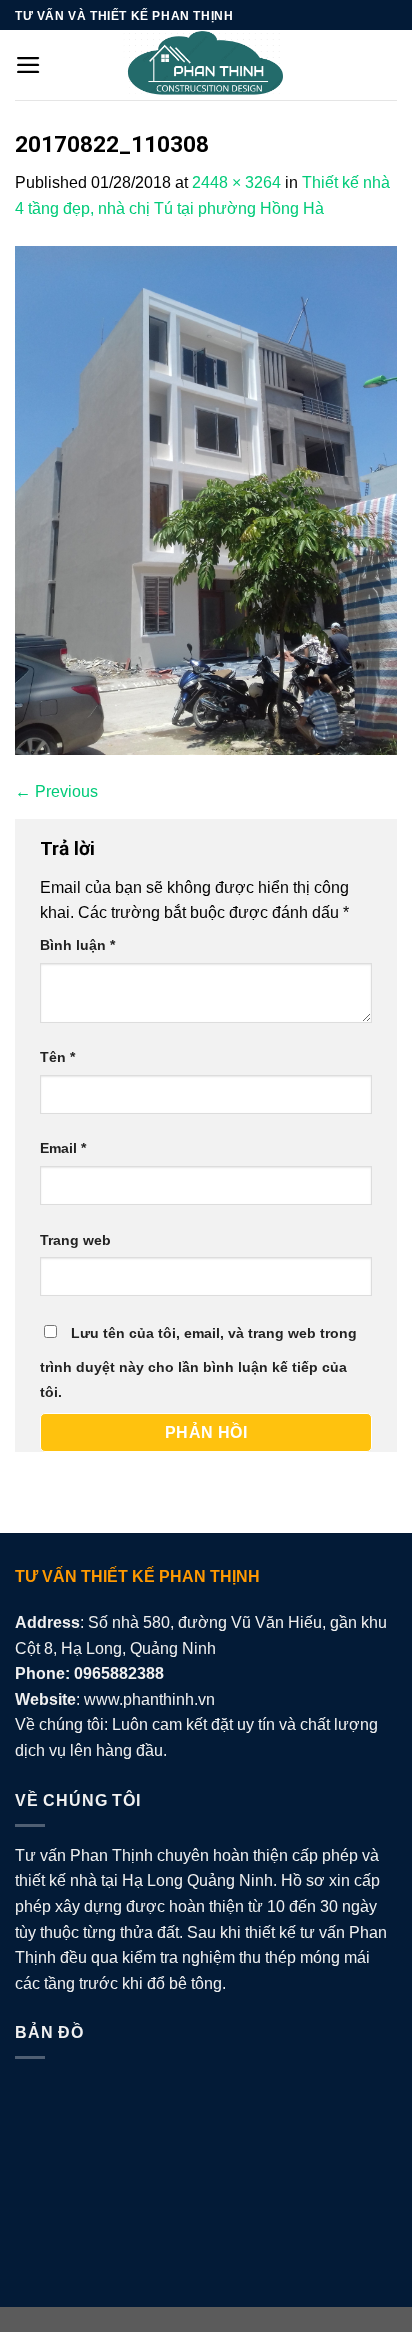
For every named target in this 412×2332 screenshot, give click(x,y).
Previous (56, 791)
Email (63, 1148)
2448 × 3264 (236, 182)
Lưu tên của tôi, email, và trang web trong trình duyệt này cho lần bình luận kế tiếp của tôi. (198, 1363)
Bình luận (77, 945)
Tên (57, 1057)
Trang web (75, 1240)
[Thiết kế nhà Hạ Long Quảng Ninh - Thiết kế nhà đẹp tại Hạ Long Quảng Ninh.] (206, 65)
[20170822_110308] (206, 498)
